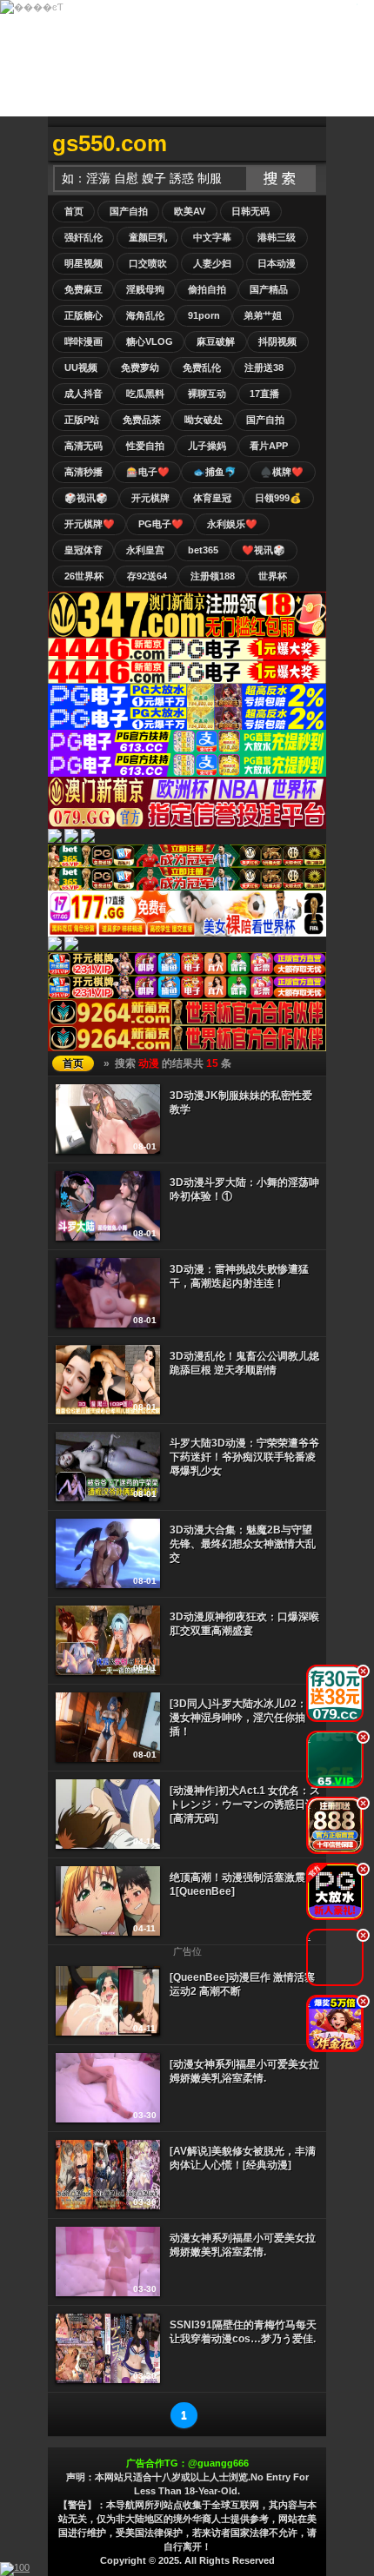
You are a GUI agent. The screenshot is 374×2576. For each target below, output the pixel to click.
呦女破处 (204, 420)
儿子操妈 (207, 446)
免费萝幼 (140, 368)
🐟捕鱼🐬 (215, 472)
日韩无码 (250, 211)
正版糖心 (83, 315)
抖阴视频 (277, 341)
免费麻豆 (83, 289)
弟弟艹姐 (263, 315)
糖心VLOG (150, 341)
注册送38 (264, 368)
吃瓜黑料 (145, 394)
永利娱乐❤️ (232, 524)
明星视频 (83, 263)
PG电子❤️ (161, 524)
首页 (74, 211)
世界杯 (273, 576)
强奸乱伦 (83, 237)
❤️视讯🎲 (264, 550)
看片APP (269, 446)
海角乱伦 (145, 315)
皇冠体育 (83, 550)
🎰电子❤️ (148, 472)
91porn (204, 315)
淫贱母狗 (145, 289)
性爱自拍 (145, 446)
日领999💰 (278, 498)
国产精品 (269, 289)
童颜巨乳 (148, 237)
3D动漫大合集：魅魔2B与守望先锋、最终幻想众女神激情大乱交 (243, 1544)
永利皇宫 (145, 550)
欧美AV (190, 211)
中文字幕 (212, 237)
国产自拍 (129, 211)
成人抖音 (83, 394)
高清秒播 (83, 472)
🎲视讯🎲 (86, 498)
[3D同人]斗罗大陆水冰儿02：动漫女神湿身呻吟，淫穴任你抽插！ (244, 1718)
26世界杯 (84, 576)
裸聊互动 (207, 394)
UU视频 (81, 368)
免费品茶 (142, 420)
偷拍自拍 (207, 289)
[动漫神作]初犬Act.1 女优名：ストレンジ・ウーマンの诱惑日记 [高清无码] (245, 1805)
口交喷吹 (148, 263)
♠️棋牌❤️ (282, 472)
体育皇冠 (212, 498)
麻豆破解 (216, 341)
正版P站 (82, 420)
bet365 (203, 550)
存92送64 (147, 576)
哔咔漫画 (83, 341)
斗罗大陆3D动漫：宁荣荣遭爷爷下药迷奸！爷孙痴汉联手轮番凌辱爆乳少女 (244, 1457)
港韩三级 (277, 237)
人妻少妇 (212, 263)
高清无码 (83, 446)
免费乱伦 (202, 368)
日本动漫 (277, 263)
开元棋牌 (150, 498)
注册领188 (213, 576)
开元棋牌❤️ (90, 524)
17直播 (264, 394)
